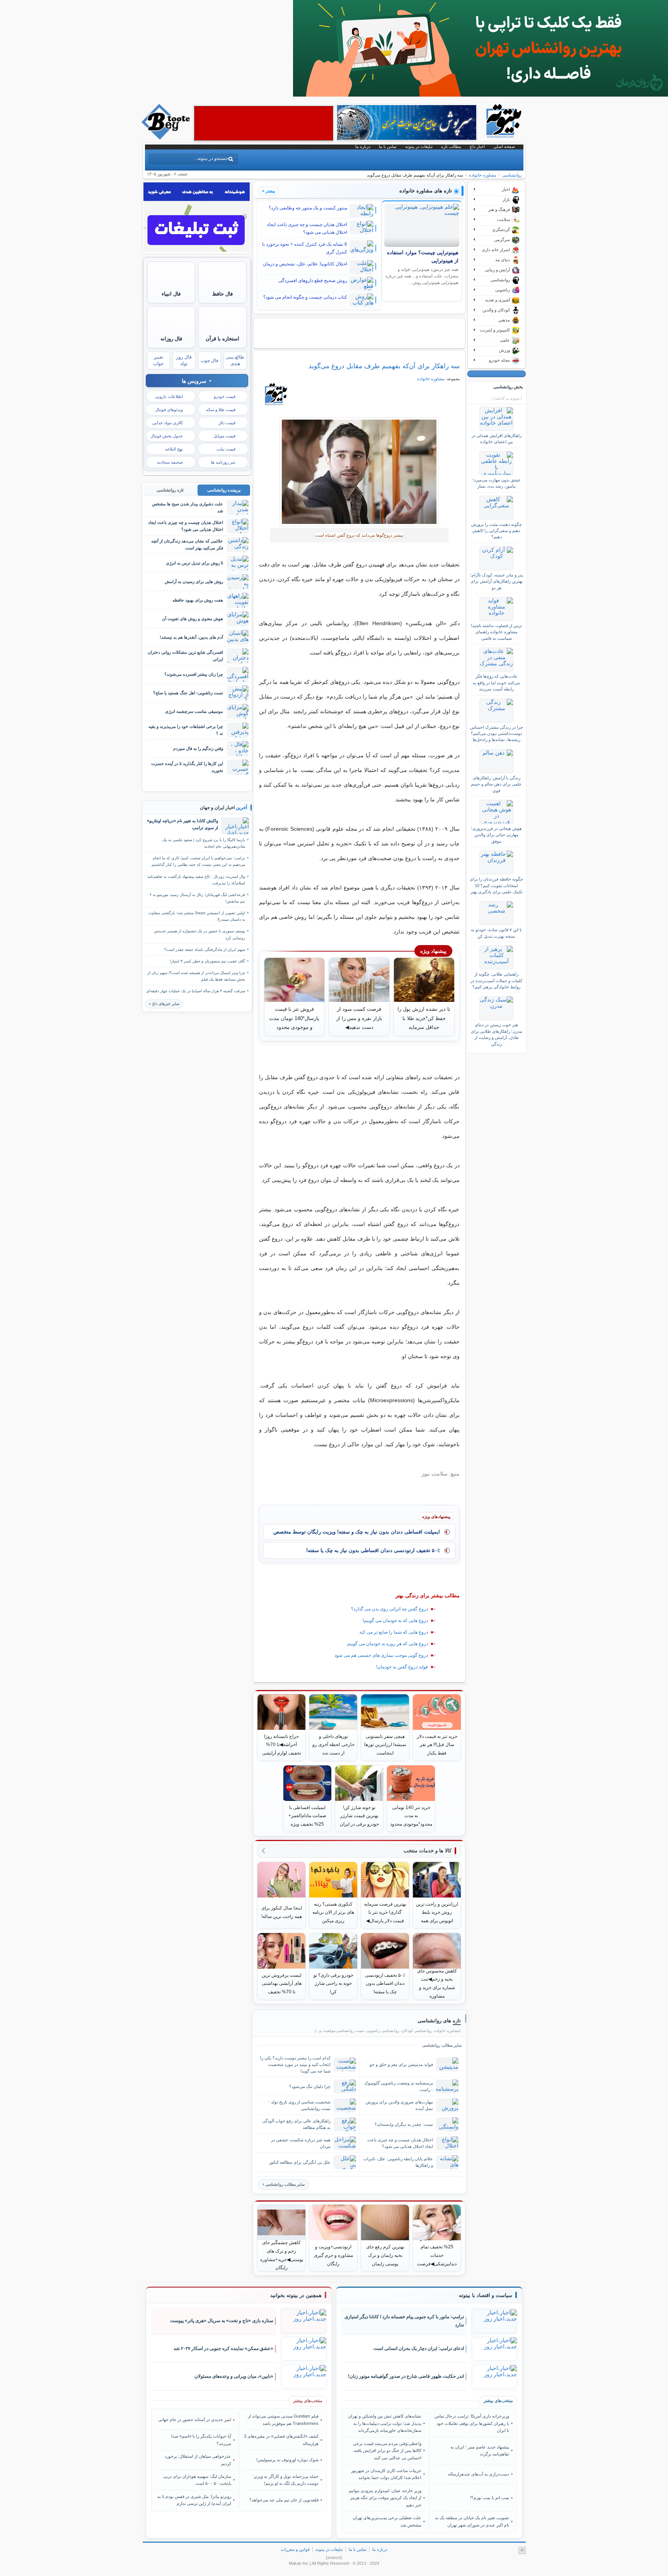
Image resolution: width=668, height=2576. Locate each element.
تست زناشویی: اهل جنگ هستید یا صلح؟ (188, 693)
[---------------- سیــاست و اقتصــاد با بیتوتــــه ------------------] (486, 2295)
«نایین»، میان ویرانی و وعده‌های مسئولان (234, 2376)
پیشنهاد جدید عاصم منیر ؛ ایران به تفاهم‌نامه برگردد (480, 2450)
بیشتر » (269, 191)
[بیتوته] (167, 138)
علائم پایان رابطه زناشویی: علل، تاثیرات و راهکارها (398, 2162)
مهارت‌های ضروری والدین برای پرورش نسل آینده (399, 2105)
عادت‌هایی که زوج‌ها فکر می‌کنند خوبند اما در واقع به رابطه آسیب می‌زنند (496, 683)
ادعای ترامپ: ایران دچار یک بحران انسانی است (419, 2348)
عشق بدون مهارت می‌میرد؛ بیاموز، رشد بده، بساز (497, 483)
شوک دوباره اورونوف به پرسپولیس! (287, 2460)
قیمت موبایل (224, 436)
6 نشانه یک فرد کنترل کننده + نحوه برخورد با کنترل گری (305, 248)
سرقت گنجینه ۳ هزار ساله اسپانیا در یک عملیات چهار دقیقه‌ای (196, 991)
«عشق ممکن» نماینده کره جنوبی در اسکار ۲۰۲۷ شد (223, 2348)
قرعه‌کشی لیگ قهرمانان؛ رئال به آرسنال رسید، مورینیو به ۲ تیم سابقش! (197, 898)
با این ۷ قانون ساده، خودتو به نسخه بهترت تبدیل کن (496, 933)
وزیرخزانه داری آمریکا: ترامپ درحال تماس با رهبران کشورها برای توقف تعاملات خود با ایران (472, 2423)
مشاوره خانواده (483, 175)
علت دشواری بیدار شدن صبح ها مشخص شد (187, 507)
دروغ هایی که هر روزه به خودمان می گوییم (388, 1644)
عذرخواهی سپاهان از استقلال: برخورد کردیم (198, 2460)
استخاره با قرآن (222, 339)
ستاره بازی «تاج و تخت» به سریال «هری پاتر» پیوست (222, 2321)
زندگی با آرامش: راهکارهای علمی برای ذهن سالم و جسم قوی (496, 784)
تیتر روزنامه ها (223, 462)
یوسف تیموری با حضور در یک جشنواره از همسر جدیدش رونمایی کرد (199, 934)
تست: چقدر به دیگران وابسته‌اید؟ (404, 2124)
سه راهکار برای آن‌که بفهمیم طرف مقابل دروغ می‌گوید (384, 366)
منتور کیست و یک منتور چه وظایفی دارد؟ (308, 208)
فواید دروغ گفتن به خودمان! (402, 1667)
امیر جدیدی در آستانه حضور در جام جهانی (195, 2420)
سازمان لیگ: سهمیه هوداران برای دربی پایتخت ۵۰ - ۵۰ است (197, 2480)
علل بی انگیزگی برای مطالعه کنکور (300, 2162)
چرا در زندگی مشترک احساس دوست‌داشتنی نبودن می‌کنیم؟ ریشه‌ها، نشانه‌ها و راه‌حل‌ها (497, 734)
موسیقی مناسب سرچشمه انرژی (194, 711)
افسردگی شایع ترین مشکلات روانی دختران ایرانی (185, 655)
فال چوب (210, 360)
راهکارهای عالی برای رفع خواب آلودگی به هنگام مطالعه (296, 2124)
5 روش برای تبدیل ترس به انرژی (194, 563)
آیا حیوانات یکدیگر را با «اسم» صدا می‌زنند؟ (201, 2440)
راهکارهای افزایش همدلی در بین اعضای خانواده (497, 439)
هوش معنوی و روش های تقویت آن (193, 619)
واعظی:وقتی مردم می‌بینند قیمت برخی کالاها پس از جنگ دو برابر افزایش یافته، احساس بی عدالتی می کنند (387, 2451)
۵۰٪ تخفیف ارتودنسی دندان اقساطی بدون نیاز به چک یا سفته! (373, 1550)
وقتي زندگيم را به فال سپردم (198, 748)
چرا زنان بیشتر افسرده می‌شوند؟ (194, 674)
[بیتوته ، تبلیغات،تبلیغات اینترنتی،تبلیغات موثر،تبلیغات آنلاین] (264, 123)
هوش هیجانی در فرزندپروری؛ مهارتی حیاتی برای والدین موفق (496, 835)
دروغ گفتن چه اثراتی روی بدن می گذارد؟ (389, 1609)
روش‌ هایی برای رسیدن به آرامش (194, 582)
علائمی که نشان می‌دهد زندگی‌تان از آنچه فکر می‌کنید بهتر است (187, 544)
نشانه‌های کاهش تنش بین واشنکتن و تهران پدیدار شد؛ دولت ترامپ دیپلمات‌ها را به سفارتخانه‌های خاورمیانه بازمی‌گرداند (385, 2423)
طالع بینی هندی (235, 360)
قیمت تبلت (226, 449)
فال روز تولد (184, 360)
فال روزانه (171, 339)
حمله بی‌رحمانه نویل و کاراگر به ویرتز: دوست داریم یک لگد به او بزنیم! (286, 2480)
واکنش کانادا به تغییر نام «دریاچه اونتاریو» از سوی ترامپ (182, 824)
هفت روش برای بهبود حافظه (198, 600)
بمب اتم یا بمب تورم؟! (489, 2498)
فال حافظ (222, 294)
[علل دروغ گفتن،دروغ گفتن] (359, 472)
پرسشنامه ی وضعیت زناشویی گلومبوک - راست (399, 2086)
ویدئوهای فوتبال (169, 410)
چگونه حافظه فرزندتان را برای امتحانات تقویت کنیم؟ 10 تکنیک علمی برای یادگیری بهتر (496, 885)
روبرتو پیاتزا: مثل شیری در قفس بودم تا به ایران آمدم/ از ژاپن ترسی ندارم (194, 2500)
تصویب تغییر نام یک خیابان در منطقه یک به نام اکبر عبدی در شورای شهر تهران (472, 2521)
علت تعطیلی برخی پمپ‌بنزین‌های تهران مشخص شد (387, 2521)
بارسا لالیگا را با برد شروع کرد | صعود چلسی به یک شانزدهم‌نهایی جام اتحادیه (204, 843)
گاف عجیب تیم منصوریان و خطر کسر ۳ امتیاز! (207, 961)
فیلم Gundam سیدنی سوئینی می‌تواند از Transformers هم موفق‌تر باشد (283, 2420)
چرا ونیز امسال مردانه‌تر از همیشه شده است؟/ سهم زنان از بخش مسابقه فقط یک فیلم (196, 976)
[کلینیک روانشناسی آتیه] (481, 95)
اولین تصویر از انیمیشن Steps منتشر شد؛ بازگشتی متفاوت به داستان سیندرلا (197, 916)
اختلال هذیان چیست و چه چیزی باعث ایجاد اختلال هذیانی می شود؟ (307, 228)
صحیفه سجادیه (170, 462)
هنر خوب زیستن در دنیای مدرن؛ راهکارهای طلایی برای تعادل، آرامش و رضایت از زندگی (497, 1034)
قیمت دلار (227, 423)
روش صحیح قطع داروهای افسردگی (313, 281)
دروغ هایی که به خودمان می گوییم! (395, 1620)
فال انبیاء (171, 294)
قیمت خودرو (225, 396)
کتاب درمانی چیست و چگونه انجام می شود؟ (305, 297)
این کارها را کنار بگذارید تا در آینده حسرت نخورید (187, 767)
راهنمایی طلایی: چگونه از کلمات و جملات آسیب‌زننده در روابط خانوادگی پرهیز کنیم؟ (496, 980)
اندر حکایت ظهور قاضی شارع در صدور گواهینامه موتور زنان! (406, 2376)
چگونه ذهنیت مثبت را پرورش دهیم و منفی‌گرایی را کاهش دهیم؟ (497, 531)
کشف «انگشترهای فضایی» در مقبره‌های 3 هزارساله (281, 2440)
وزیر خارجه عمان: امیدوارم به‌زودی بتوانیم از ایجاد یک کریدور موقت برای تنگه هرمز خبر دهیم (385, 2498)
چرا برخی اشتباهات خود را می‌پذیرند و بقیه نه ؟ (186, 730)
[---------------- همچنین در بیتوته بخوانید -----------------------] (296, 2295)
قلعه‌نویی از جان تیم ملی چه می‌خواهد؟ (284, 2500)
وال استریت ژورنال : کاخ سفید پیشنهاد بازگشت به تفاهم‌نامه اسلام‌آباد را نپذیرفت (196, 880)
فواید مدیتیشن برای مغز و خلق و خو (401, 2064)
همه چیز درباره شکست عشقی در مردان (301, 2143)
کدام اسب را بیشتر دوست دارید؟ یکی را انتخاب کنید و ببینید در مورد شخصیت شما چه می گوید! (295, 2064)
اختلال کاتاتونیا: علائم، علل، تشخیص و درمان (305, 264)
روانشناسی (512, 175)
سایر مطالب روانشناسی (285, 2184)
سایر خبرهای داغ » (164, 1004)
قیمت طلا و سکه (221, 410)
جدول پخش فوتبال (167, 436)
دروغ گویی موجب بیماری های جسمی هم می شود (381, 1655)
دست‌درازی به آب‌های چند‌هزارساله (478, 2474)
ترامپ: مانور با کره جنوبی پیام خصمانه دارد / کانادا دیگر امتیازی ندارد (404, 2321)
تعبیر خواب (158, 360)
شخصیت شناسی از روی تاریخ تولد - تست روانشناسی (299, 2105)
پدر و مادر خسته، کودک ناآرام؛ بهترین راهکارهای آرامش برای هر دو (497, 581)
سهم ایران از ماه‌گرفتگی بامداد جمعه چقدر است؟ (205, 950)
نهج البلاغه (174, 449)
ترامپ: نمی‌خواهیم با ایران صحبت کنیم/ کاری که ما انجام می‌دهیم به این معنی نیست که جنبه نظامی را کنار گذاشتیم (198, 861)
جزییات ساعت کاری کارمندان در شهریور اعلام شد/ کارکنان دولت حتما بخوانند (386, 2474)
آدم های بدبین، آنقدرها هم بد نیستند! (191, 637)
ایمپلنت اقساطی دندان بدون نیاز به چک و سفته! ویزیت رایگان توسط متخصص (357, 1532)
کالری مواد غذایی (168, 423)
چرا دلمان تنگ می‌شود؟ (310, 2086)
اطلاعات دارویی (169, 396)
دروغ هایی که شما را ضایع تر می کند (394, 1632)
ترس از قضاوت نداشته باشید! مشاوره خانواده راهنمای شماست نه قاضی (496, 632)
